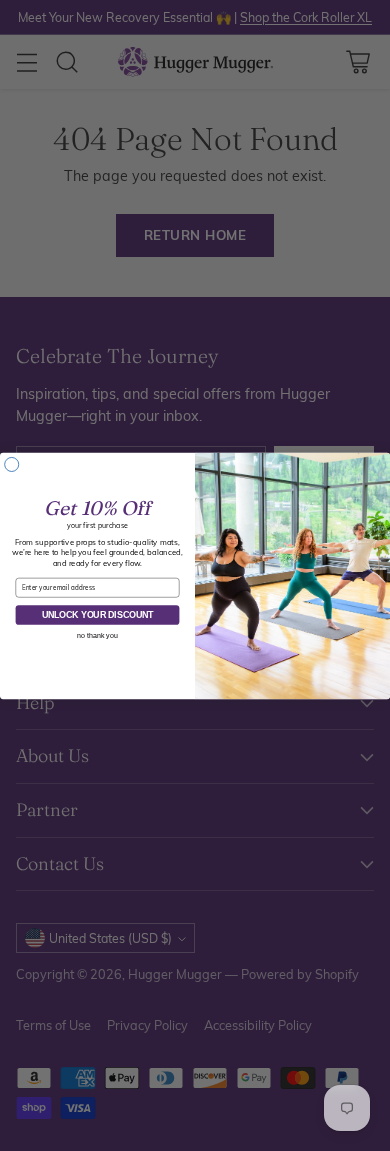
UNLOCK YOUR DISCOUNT (97, 614)
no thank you (97, 635)
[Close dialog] (12, 464)
